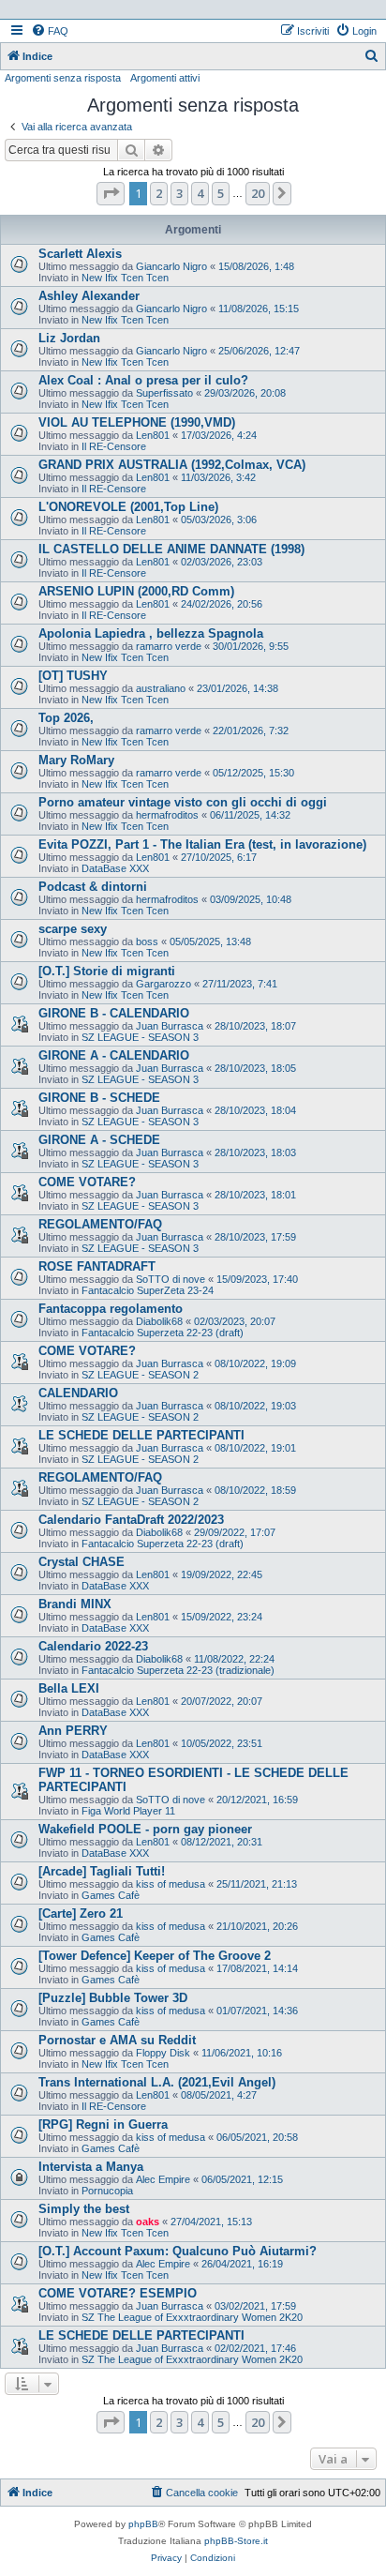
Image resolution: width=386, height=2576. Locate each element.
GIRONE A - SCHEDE (99, 1140)
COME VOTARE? (87, 1182)
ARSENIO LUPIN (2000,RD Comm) (136, 591)
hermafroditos (167, 815)
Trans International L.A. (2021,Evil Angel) (157, 2082)
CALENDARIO (78, 1393)
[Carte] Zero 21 (81, 1913)
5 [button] (221, 193)
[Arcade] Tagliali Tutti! (102, 1871)
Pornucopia (107, 2191)
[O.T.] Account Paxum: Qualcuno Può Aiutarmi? (178, 2251)
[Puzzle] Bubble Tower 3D (113, 1998)
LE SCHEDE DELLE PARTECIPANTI (141, 1435)
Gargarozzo (163, 984)
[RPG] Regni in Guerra (103, 2124)
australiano (161, 688)
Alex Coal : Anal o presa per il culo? (143, 380)
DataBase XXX (115, 868)
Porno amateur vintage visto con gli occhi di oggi (183, 802)
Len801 (153, 435)
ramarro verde (169, 646)
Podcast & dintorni (93, 887)
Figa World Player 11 (128, 1811)
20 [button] (258, 193)
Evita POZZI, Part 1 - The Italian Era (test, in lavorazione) (202, 844)
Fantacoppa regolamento (111, 1309)
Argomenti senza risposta (63, 78)
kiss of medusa (171, 1884)
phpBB (143, 2524)
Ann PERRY (73, 1731)
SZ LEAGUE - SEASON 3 (140, 1037)
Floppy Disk (163, 2053)
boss (147, 942)
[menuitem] (50, 31)
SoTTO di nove (171, 1279)
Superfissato (164, 393)
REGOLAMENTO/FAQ (100, 1224)
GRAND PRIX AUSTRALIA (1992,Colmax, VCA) (172, 465)
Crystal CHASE (82, 1562)
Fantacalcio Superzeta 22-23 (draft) (163, 1333)
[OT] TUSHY (73, 676)
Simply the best (84, 2209)
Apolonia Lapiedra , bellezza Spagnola (151, 633)
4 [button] (200, 193)
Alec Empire (163, 2179)
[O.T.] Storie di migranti (107, 971)
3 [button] (179, 193)
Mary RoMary (76, 760)
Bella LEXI (69, 1688)
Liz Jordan (69, 338)
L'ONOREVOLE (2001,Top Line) (128, 507)
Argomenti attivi (165, 78)
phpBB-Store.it (236, 2541)
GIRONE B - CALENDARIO (114, 1013)
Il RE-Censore (114, 446)
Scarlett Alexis (80, 254)
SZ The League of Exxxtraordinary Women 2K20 (192, 2317)
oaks (148, 2222)
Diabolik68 (159, 1321)
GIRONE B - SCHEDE (99, 1098)
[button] (111, 193)
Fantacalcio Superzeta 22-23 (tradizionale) (178, 1670)
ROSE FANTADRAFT (97, 1266)
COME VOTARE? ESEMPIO (118, 2293)
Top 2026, (66, 718)
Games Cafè (111, 1895)
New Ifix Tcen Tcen (125, 278)
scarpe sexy (73, 929)
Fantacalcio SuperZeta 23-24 (148, 1290)
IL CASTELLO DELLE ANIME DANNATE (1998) (171, 549)
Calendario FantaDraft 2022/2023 (131, 1520)
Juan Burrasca (170, 1026)
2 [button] (159, 193)
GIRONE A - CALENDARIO (114, 1055)
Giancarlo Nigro (171, 266)
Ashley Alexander (89, 296)
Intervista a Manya (91, 2167)
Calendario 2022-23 (93, 1646)
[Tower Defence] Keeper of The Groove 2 (155, 1956)
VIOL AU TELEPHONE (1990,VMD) (137, 422)
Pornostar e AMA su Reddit (117, 2040)
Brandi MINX (75, 1604)
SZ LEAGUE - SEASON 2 (140, 1375)
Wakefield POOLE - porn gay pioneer (145, 1829)
